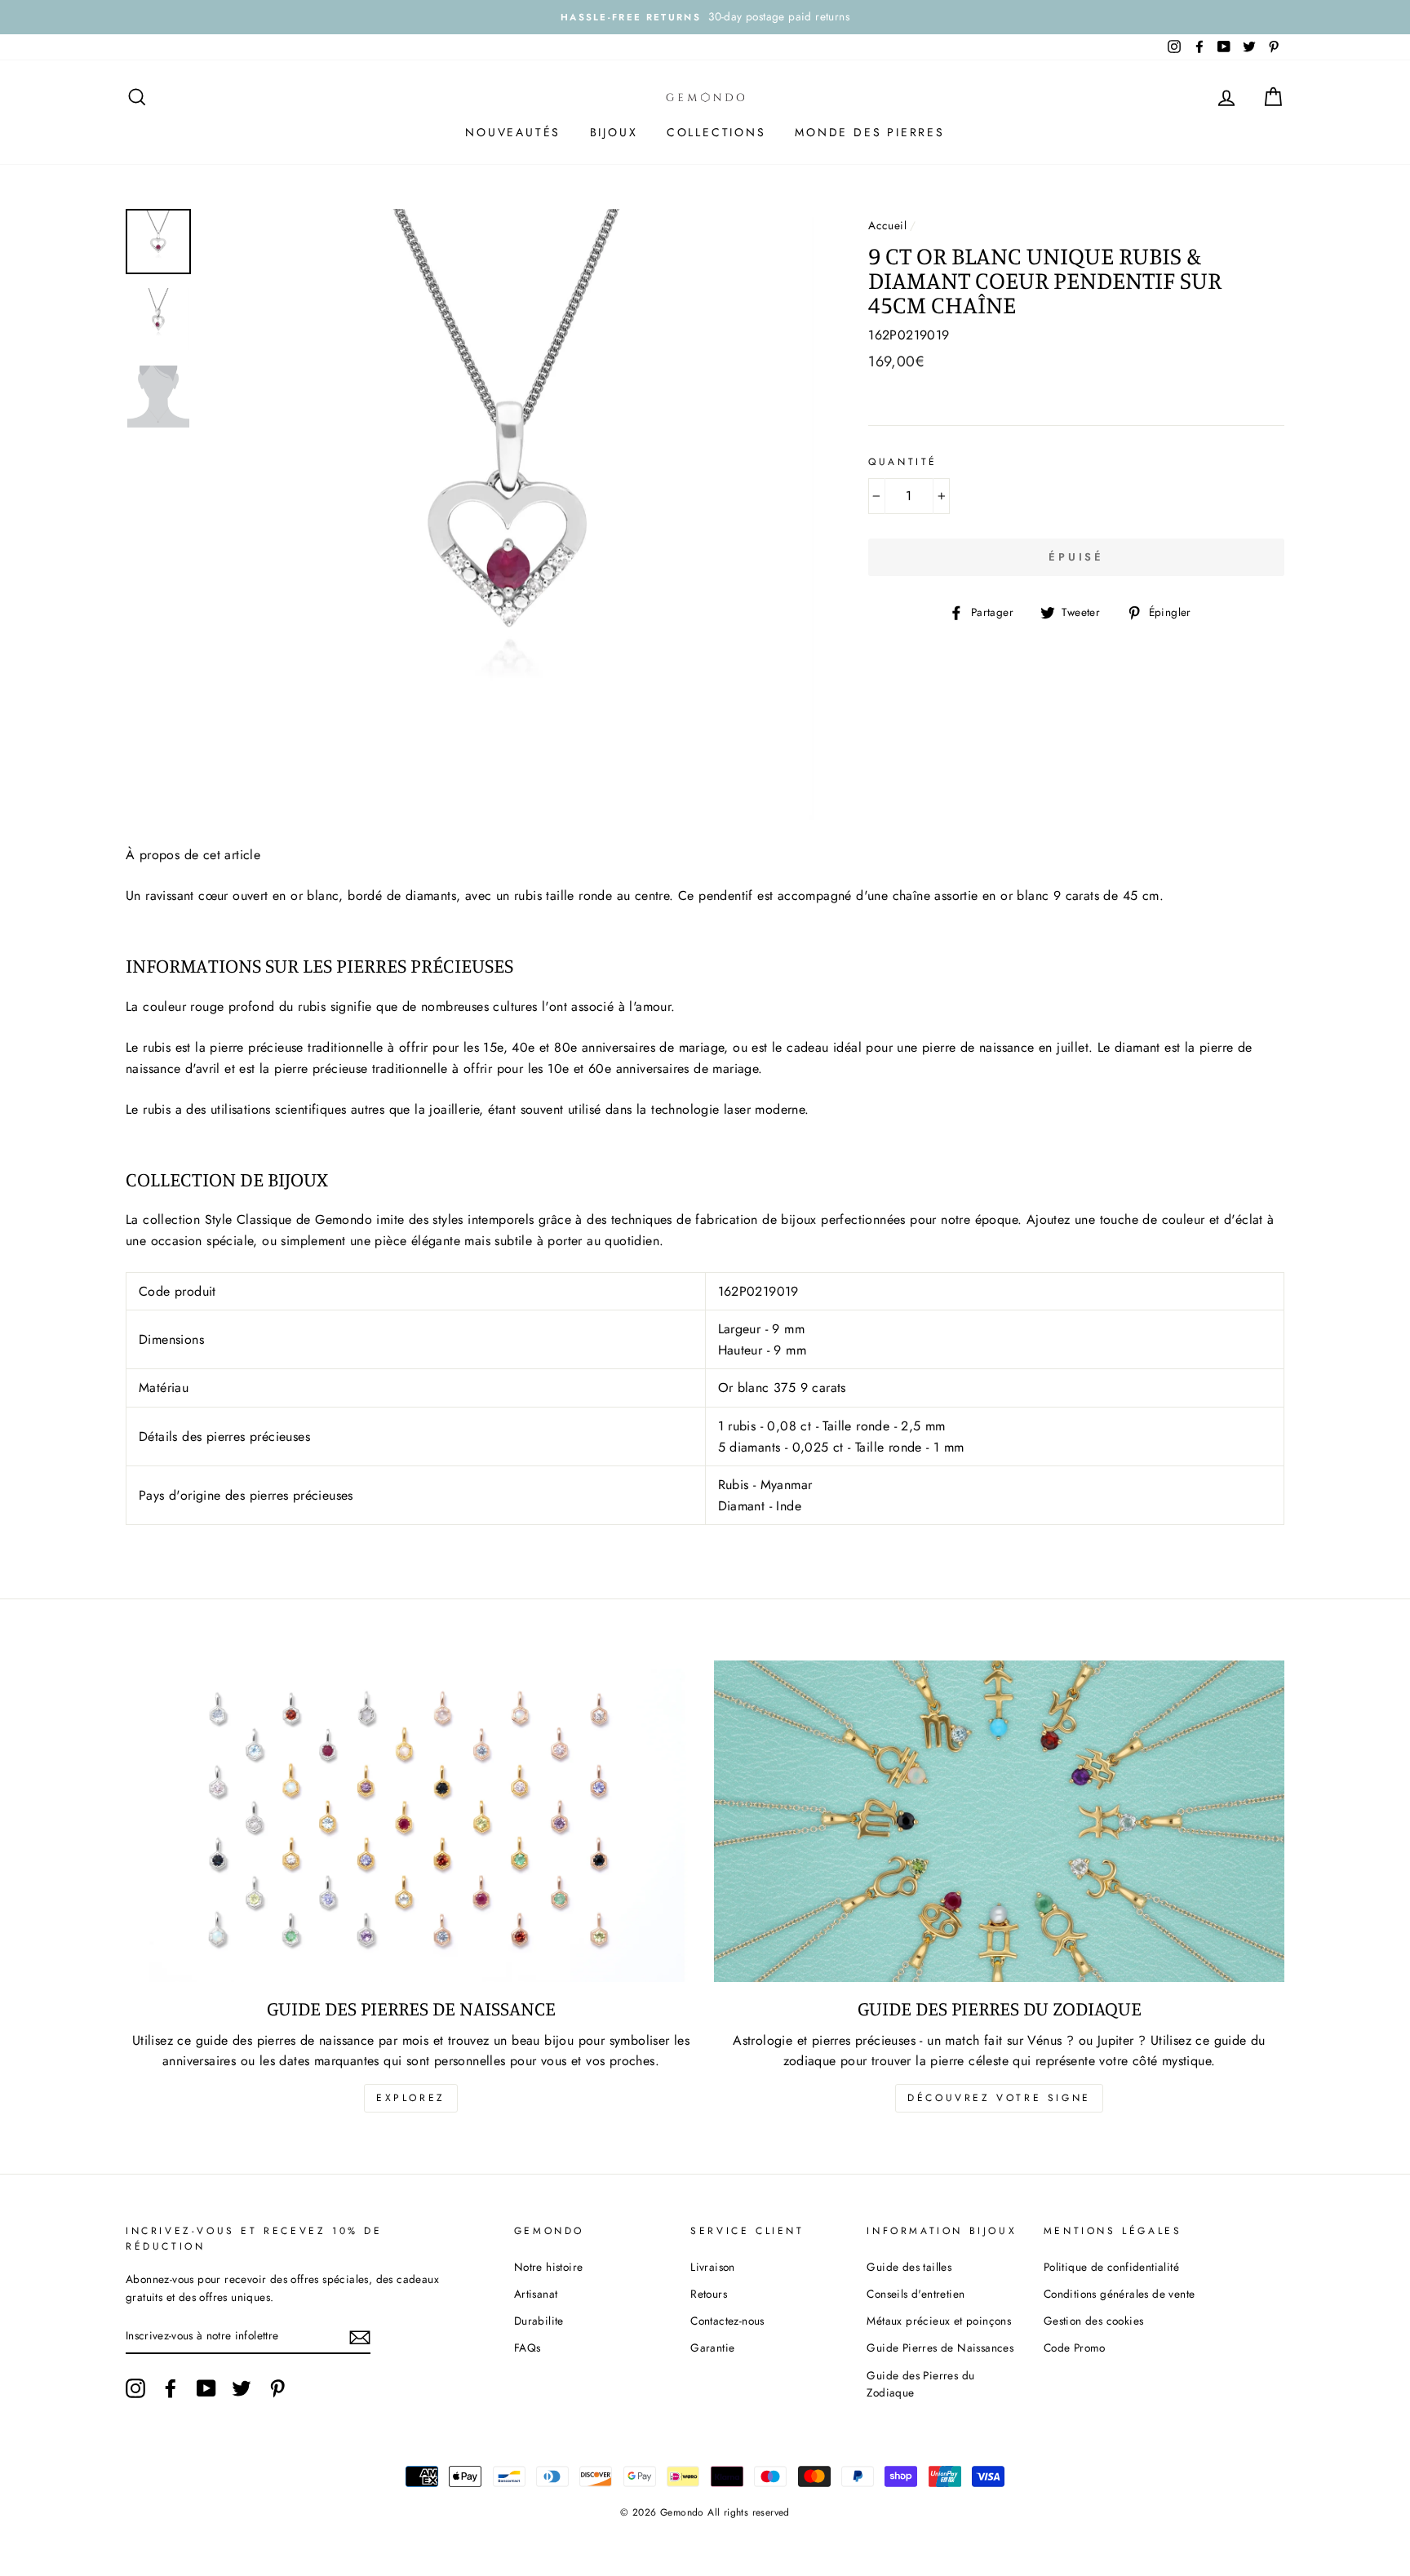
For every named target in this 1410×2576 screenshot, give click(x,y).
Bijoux (614, 132)
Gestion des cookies (1094, 2321)
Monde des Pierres (870, 132)
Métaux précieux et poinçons (939, 2321)
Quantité (903, 462)
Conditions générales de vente (1120, 2294)
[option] (705, 17)
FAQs (528, 2348)
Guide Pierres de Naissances (940, 2348)
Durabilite (539, 2321)
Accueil (887, 225)
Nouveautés (513, 132)
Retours (709, 2294)
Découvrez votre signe (999, 2098)
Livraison (713, 2267)
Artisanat (536, 2294)
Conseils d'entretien (916, 2294)
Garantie (712, 2348)
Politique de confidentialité (1111, 2267)
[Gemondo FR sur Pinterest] (277, 2388)
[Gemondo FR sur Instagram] (135, 2388)
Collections (716, 132)
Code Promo (1075, 2348)
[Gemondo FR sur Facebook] (171, 2388)
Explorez (411, 2098)
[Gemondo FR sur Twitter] (242, 2388)
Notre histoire (549, 2267)
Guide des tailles (909, 2267)
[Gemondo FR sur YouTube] (206, 2388)
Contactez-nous (727, 2321)
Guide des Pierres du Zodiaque (920, 2384)
